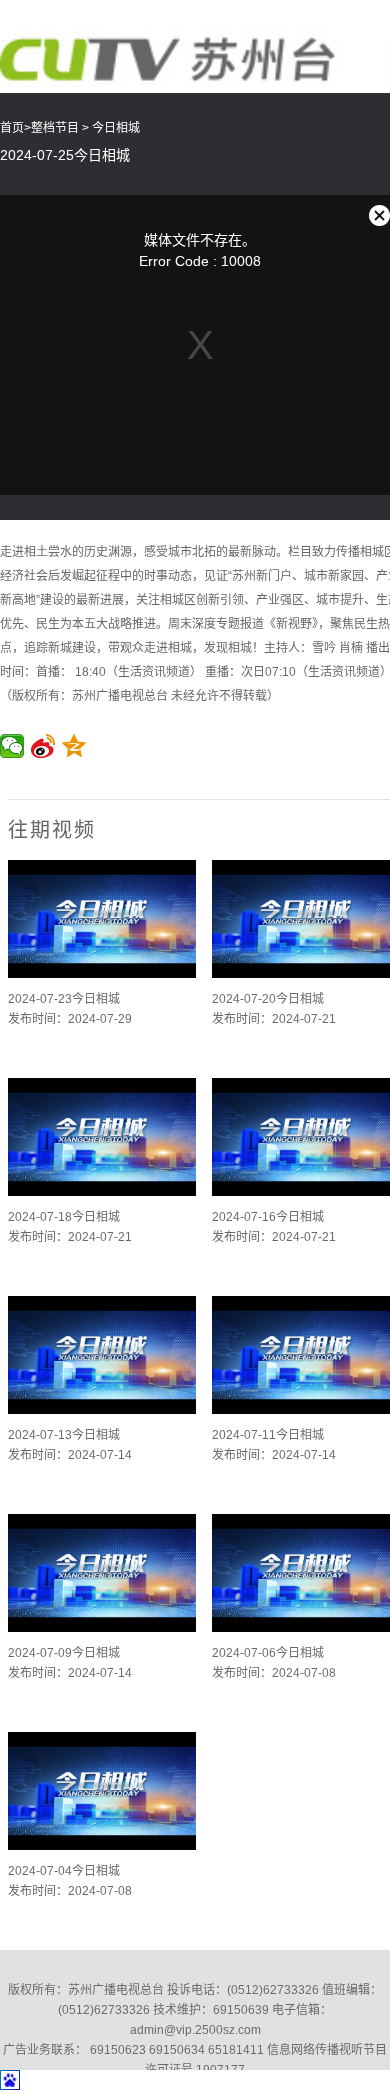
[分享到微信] (12, 746)
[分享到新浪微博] (43, 746)
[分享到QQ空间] (74, 746)
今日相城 (116, 128)
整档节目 (55, 128)
